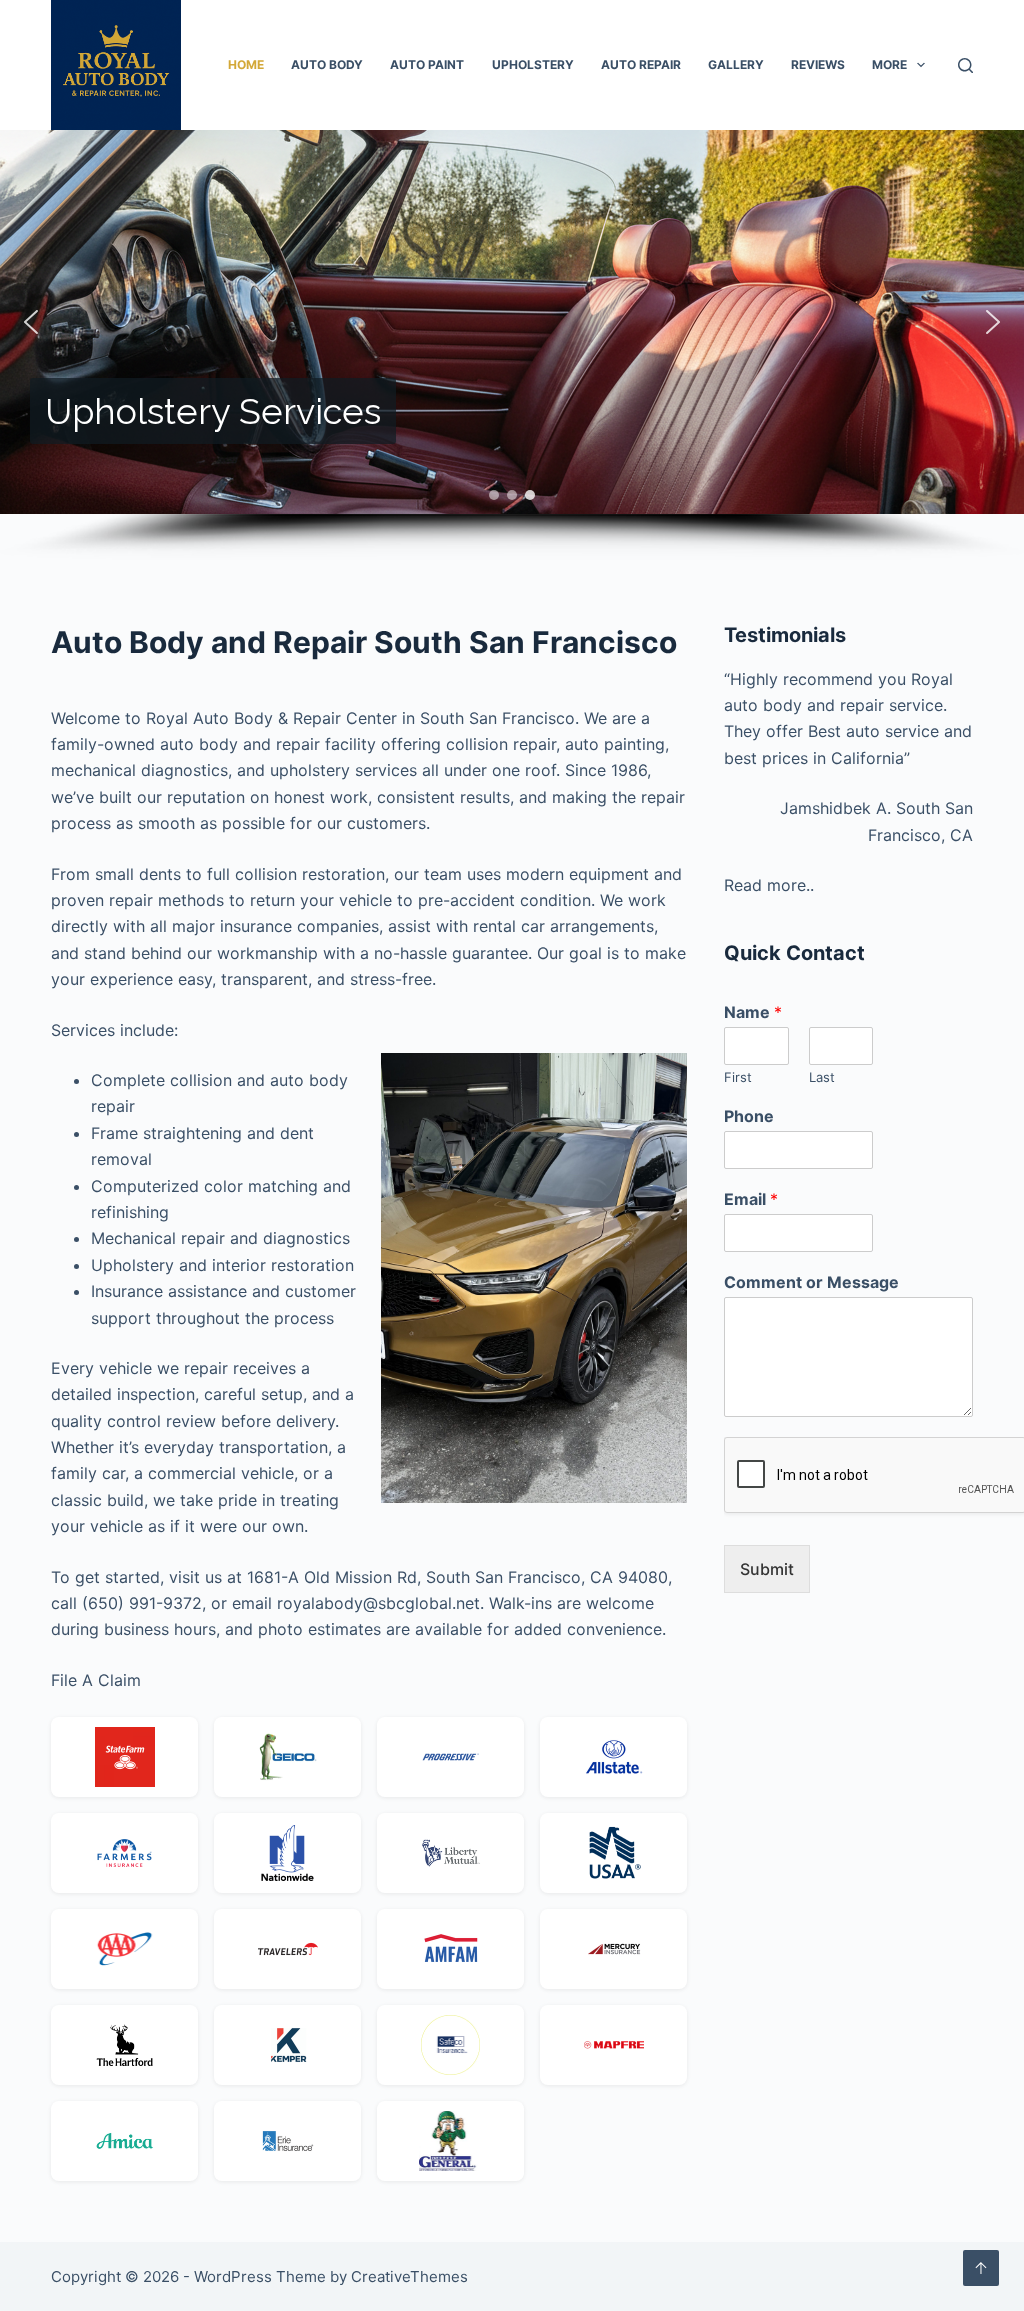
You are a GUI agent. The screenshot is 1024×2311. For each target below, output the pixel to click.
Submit (767, 1569)
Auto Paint (427, 64)
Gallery (736, 64)
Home (246, 64)
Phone (749, 1116)
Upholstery (533, 64)
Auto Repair (641, 64)
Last (822, 1077)
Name (753, 1012)
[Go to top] (981, 2268)
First (738, 1077)
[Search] (965, 65)
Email (751, 1199)
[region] (512, 345)
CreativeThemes (409, 2276)
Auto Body (327, 64)
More (889, 64)
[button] (31, 322)
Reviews (818, 64)
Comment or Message (811, 1282)
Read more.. (769, 885)
